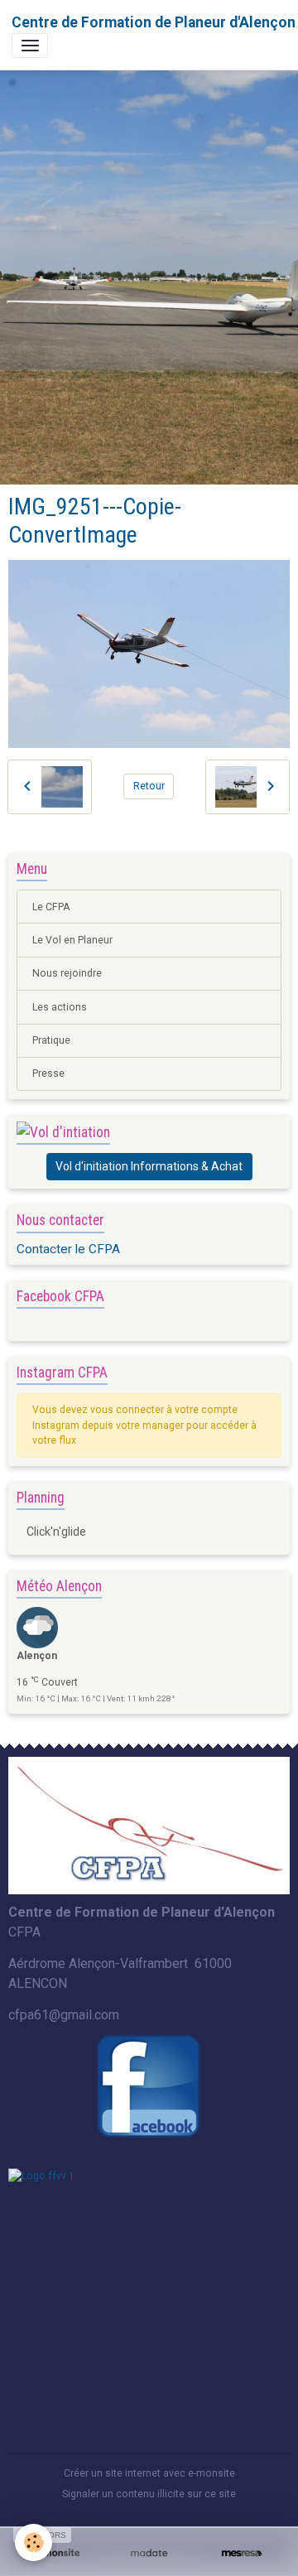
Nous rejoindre (67, 973)
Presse (48, 1073)
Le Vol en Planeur (72, 940)
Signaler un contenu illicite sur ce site (149, 2494)
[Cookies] (34, 2542)
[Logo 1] (149, 1825)
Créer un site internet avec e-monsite (149, 2473)
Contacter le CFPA (68, 1249)
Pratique (51, 1040)
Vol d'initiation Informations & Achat (149, 1166)
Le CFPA (51, 907)
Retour (149, 786)
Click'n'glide (56, 1532)
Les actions (60, 1007)
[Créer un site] (56, 2553)
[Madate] (149, 2553)
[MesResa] (242, 2553)
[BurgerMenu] (30, 46)
